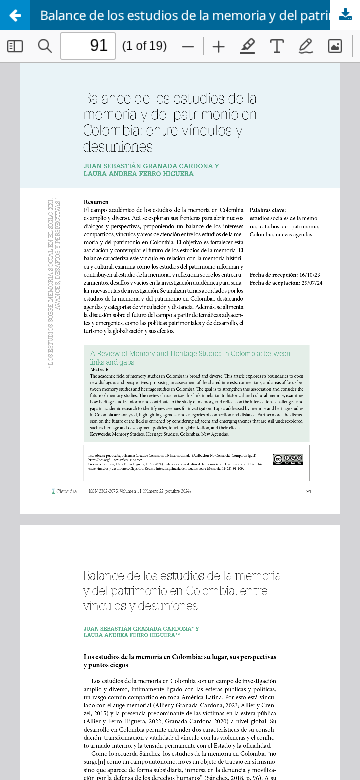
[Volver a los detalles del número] (15, 15)
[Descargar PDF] (345, 15)
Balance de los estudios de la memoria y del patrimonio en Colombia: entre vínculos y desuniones (200, 15)
